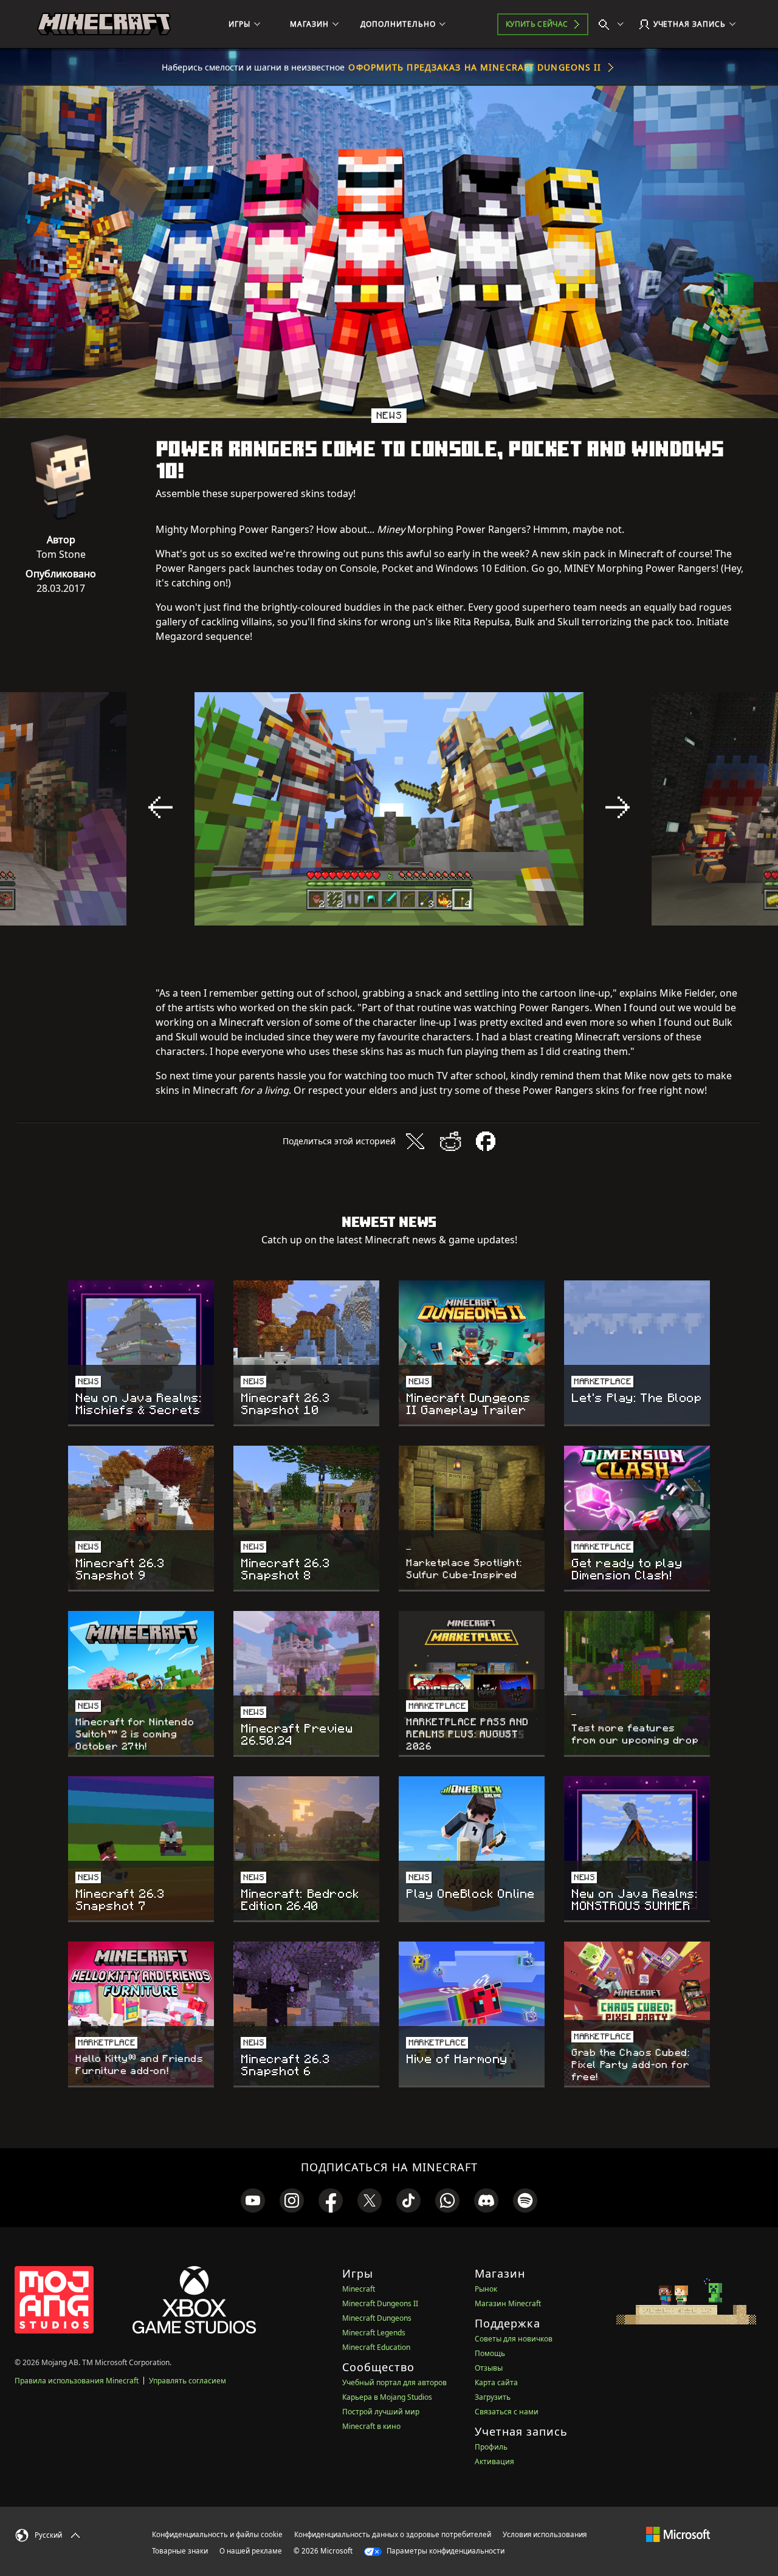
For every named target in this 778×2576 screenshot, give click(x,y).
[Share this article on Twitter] (415, 1141)
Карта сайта (496, 2382)
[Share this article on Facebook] (486, 1141)
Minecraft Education (376, 2347)
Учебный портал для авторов (394, 2382)
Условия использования (545, 2534)
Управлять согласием (188, 2381)
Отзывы (489, 2368)
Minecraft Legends (374, 2333)
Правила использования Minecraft (77, 2381)
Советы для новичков (514, 2339)
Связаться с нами (507, 2412)
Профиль (491, 2447)
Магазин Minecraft (508, 2303)
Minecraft (359, 2289)
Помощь (490, 2353)
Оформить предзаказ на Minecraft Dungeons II (475, 67)
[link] (253, 2200)
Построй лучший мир (381, 2412)
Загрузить (493, 2397)
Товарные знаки (180, 2551)
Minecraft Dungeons (377, 2318)
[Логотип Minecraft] (104, 24)
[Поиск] (614, 24)
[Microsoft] (678, 2534)
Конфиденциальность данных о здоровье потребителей (393, 2534)
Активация (494, 2461)
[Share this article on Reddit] (450, 1141)
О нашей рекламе (251, 2551)
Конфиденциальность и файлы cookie (217, 2534)
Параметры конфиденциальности (445, 2551)
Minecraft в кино (371, 2426)
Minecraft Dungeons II (380, 2303)
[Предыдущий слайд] (160, 808)
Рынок (486, 2289)
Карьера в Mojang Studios (387, 2397)
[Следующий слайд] (618, 808)
